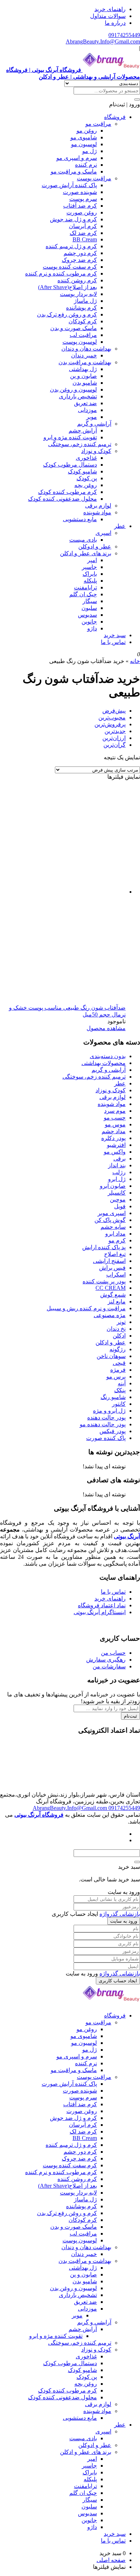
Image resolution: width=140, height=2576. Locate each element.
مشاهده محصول (106, 1028)
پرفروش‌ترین (110, 724)
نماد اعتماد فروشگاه (102, 1605)
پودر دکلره (113, 1138)
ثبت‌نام (130, 1716)
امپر (92, 560)
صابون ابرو (113, 1186)
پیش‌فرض (114, 711)
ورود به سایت (124, 1921)
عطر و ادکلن (111, 1342)
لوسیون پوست (80, 342)
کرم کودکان (83, 321)
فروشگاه (115, 117)
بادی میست (83, 540)
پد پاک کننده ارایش (104, 1247)
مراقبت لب (83, 335)
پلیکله (90, 581)
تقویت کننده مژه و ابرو (70, 437)
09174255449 (124, 35)
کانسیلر (117, 1193)
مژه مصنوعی (110, 1315)
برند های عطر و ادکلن (86, 553)
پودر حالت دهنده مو (103, 1424)
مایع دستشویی (80, 519)
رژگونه (118, 1349)
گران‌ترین (115, 745)
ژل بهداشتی (83, 369)
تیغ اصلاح (115, 1254)
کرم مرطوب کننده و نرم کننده (61, 274)
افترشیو (116, 1145)
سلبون (89, 608)
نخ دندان (116, 1329)
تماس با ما (113, 642)
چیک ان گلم (83, 594)
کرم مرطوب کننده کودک (67, 492)
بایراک (90, 574)
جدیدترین (115, 731)
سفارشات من (109, 1666)
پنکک (120, 1390)
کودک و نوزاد (96, 451)
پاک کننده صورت (106, 1438)
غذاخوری (86, 458)
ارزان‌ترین (114, 738)
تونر (121, 1322)
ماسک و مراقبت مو (74, 172)
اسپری (103, 533)
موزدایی (87, 410)
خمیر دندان (84, 355)
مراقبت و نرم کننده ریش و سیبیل (86, 1308)
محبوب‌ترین (112, 717)
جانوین (89, 622)
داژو (92, 628)
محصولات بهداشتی (104, 1063)
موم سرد (115, 1111)
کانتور (119, 1404)
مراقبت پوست (94, 178)
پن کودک (87, 478)
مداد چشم (114, 1131)
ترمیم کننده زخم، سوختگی (80, 444)
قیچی (119, 1363)
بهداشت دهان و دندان (86, 349)
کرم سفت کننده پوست (70, 267)
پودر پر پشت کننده (104, 1281)
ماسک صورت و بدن (74, 328)
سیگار (90, 601)
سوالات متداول (108, 16)
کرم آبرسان (83, 226)
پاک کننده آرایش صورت (69, 185)
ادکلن (119, 1336)
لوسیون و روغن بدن (73, 390)
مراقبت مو (98, 124)
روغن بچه (86, 485)
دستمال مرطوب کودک (70, 465)
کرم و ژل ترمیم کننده (71, 246)
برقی (120, 1159)
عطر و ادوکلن (95, 546)
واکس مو (115, 1152)
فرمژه (118, 1370)
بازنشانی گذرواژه (120, 1914)
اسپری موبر (112, 1213)
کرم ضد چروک (79, 260)
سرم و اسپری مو (77, 158)
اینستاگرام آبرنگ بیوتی (100, 1612)
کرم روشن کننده (77, 280)
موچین (118, 1199)
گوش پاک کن (110, 1220)
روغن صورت (82, 212)
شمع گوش (113, 1295)
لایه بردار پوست (78, 294)
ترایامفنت (85, 587)
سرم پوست (83, 199)
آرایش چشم (83, 430)
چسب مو (115, 1118)
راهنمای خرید (110, 9)
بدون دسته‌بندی (108, 1056)
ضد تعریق (85, 403)
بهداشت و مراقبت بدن (85, 362)
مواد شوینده (97, 512)
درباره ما (115, 23)
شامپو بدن (85, 383)
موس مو (115, 1124)
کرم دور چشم (80, 253)
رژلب (119, 1172)
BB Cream (85, 239)
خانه (135, 661)
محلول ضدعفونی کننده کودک (62, 499)
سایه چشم (113, 1227)
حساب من (113, 1653)
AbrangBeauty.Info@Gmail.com (103, 41)
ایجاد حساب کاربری (118, 1981)
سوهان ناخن (111, 1356)
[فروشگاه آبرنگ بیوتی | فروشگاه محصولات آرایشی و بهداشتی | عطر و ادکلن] (111, 2003)
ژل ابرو (117, 1179)
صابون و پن (83, 376)
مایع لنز (117, 1301)
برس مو (116, 1377)
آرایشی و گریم (94, 424)
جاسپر (89, 567)
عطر (120, 526)
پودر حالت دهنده (106, 1417)
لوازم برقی (98, 506)
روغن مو (87, 131)
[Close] (137, 1862)
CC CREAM (111, 1288)
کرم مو (117, 1240)
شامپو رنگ (113, 1397)
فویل (120, 1206)
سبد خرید (115, 635)
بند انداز (117, 1165)
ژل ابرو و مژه (109, 1411)
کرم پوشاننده (81, 308)
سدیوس (87, 615)
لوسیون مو (84, 144)
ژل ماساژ (85, 301)
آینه (122, 1383)
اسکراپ (116, 1275)
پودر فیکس (113, 1431)
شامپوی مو (84, 137)
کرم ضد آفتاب (80, 206)
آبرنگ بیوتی (127, 1536)
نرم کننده (86, 165)
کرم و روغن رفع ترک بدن (67, 314)
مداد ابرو (115, 1234)
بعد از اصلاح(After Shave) (67, 287)
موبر (92, 417)
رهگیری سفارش (106, 1660)
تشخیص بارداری (78, 396)
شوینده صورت (80, 192)
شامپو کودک (82, 471)
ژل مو (90, 151)
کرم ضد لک (83, 233)
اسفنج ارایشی (109, 1261)
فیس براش (112, 1268)
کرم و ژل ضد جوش (73, 219)
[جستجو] (137, 99)
